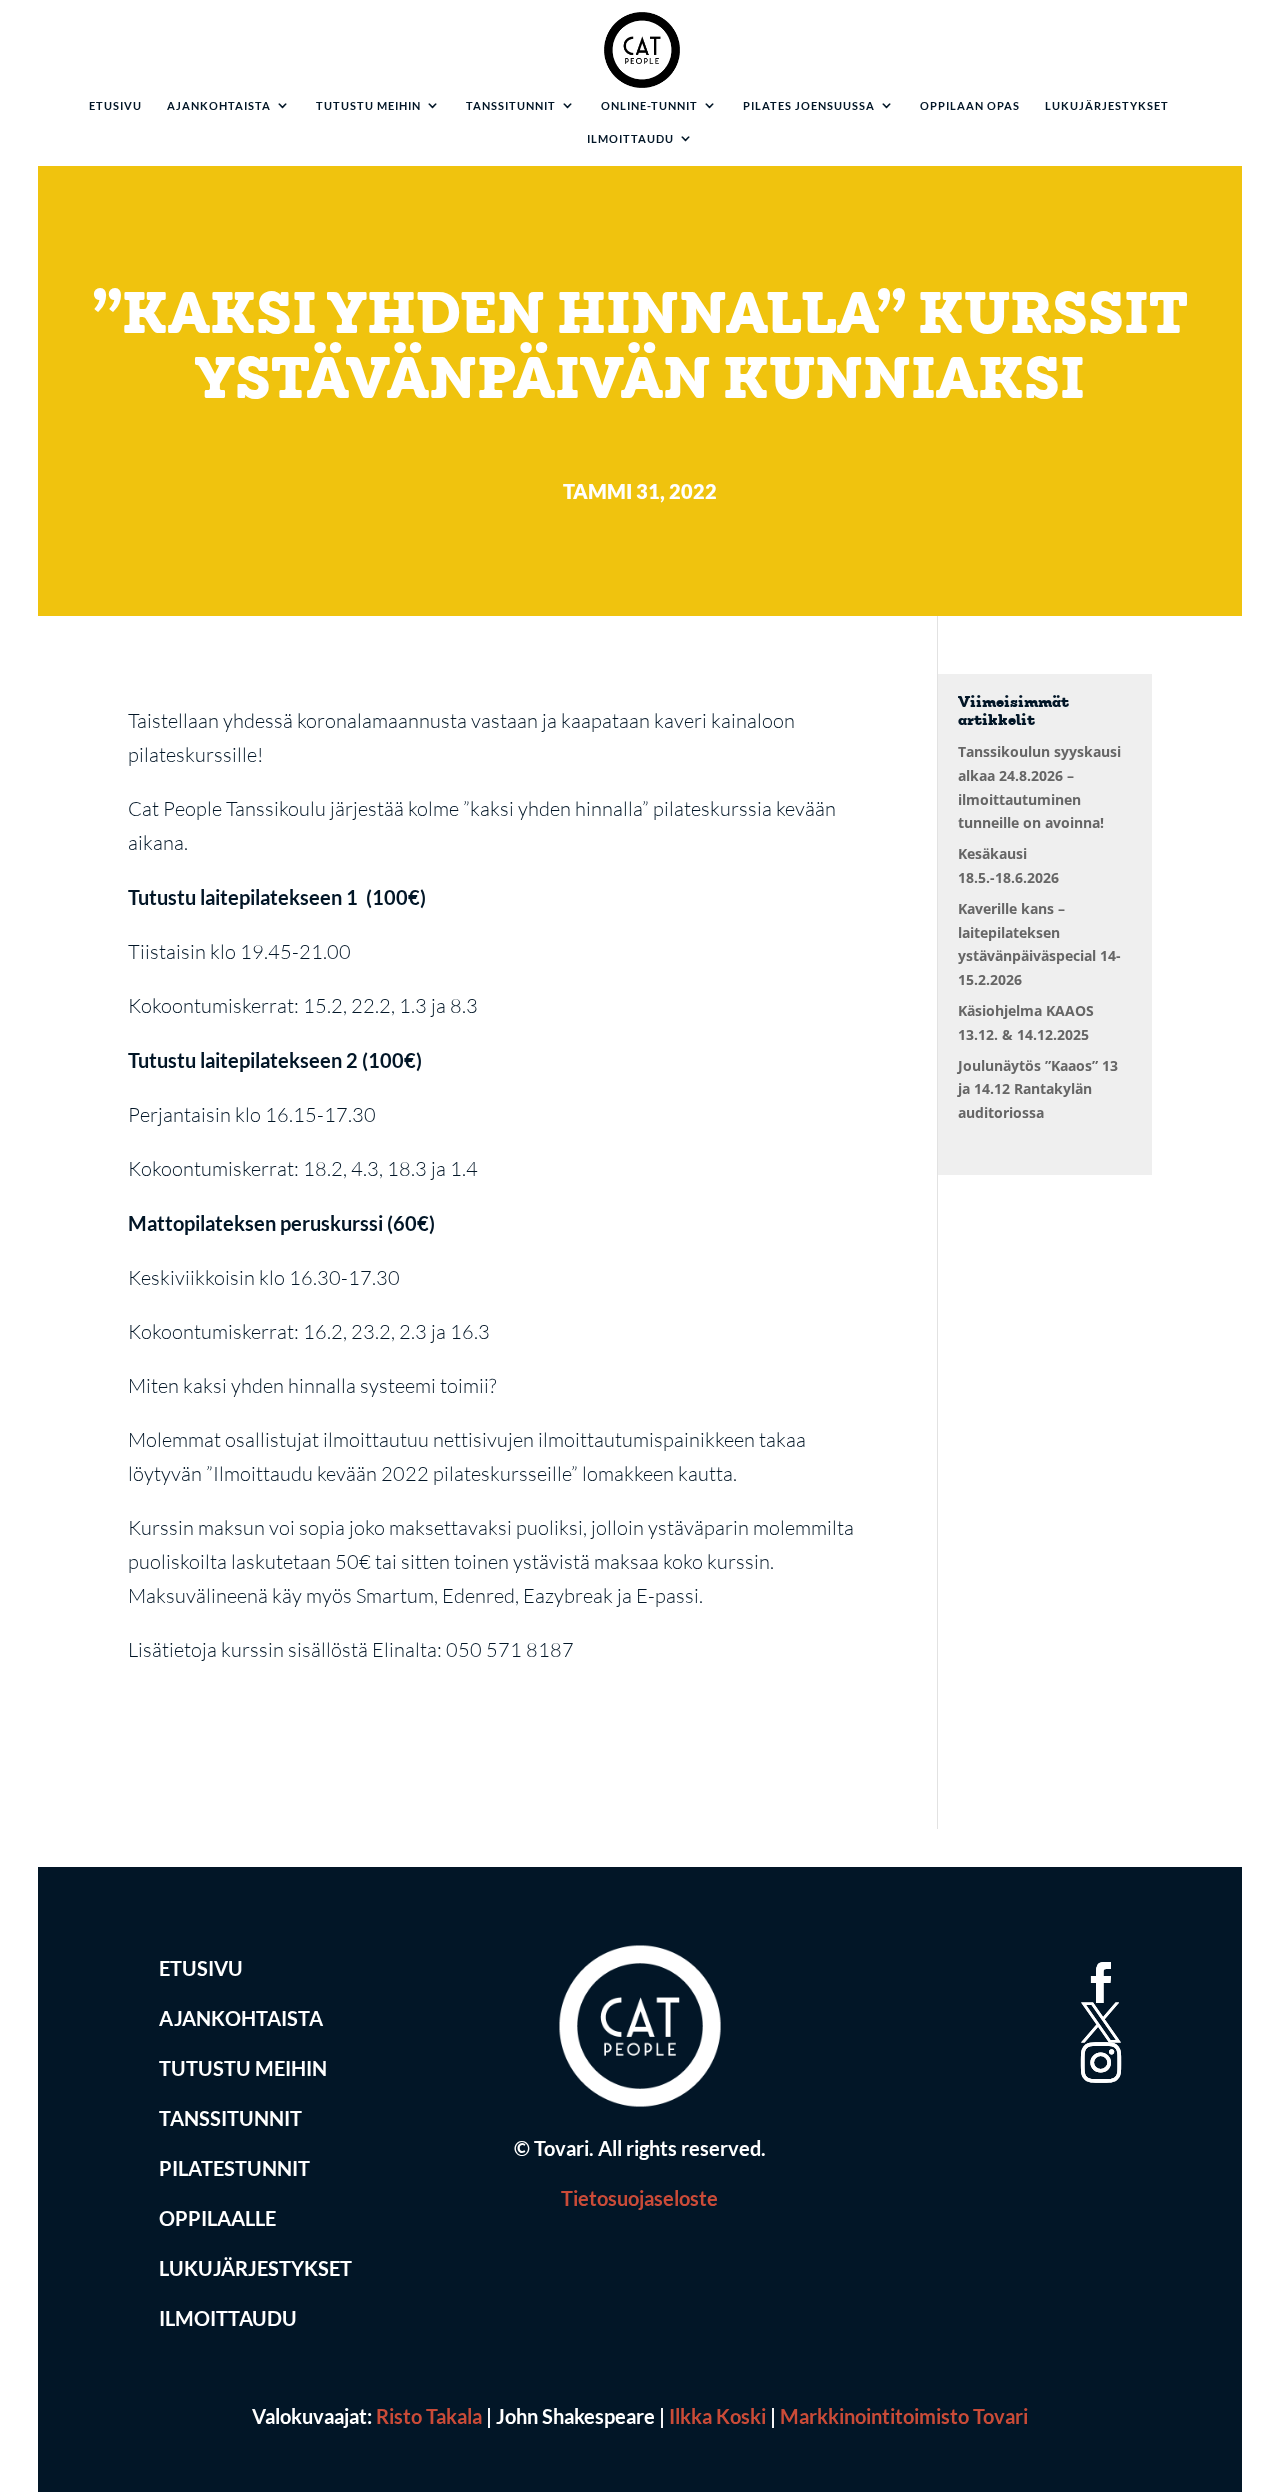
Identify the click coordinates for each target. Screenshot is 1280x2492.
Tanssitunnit (511, 106)
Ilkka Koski (717, 2416)
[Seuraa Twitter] (1097, 1999)
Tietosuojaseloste (639, 2198)
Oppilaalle (217, 2218)
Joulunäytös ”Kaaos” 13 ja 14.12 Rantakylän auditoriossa (1038, 1089)
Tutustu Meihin (243, 2068)
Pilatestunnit (234, 2168)
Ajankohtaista (219, 106)
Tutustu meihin (368, 106)
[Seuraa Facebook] (1097, 1959)
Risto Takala (429, 2416)
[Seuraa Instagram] (1097, 2039)
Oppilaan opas (970, 106)
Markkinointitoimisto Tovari (904, 2416)
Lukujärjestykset (1107, 106)
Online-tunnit (649, 106)
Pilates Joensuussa (809, 106)
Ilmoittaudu (630, 139)
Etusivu (115, 106)
